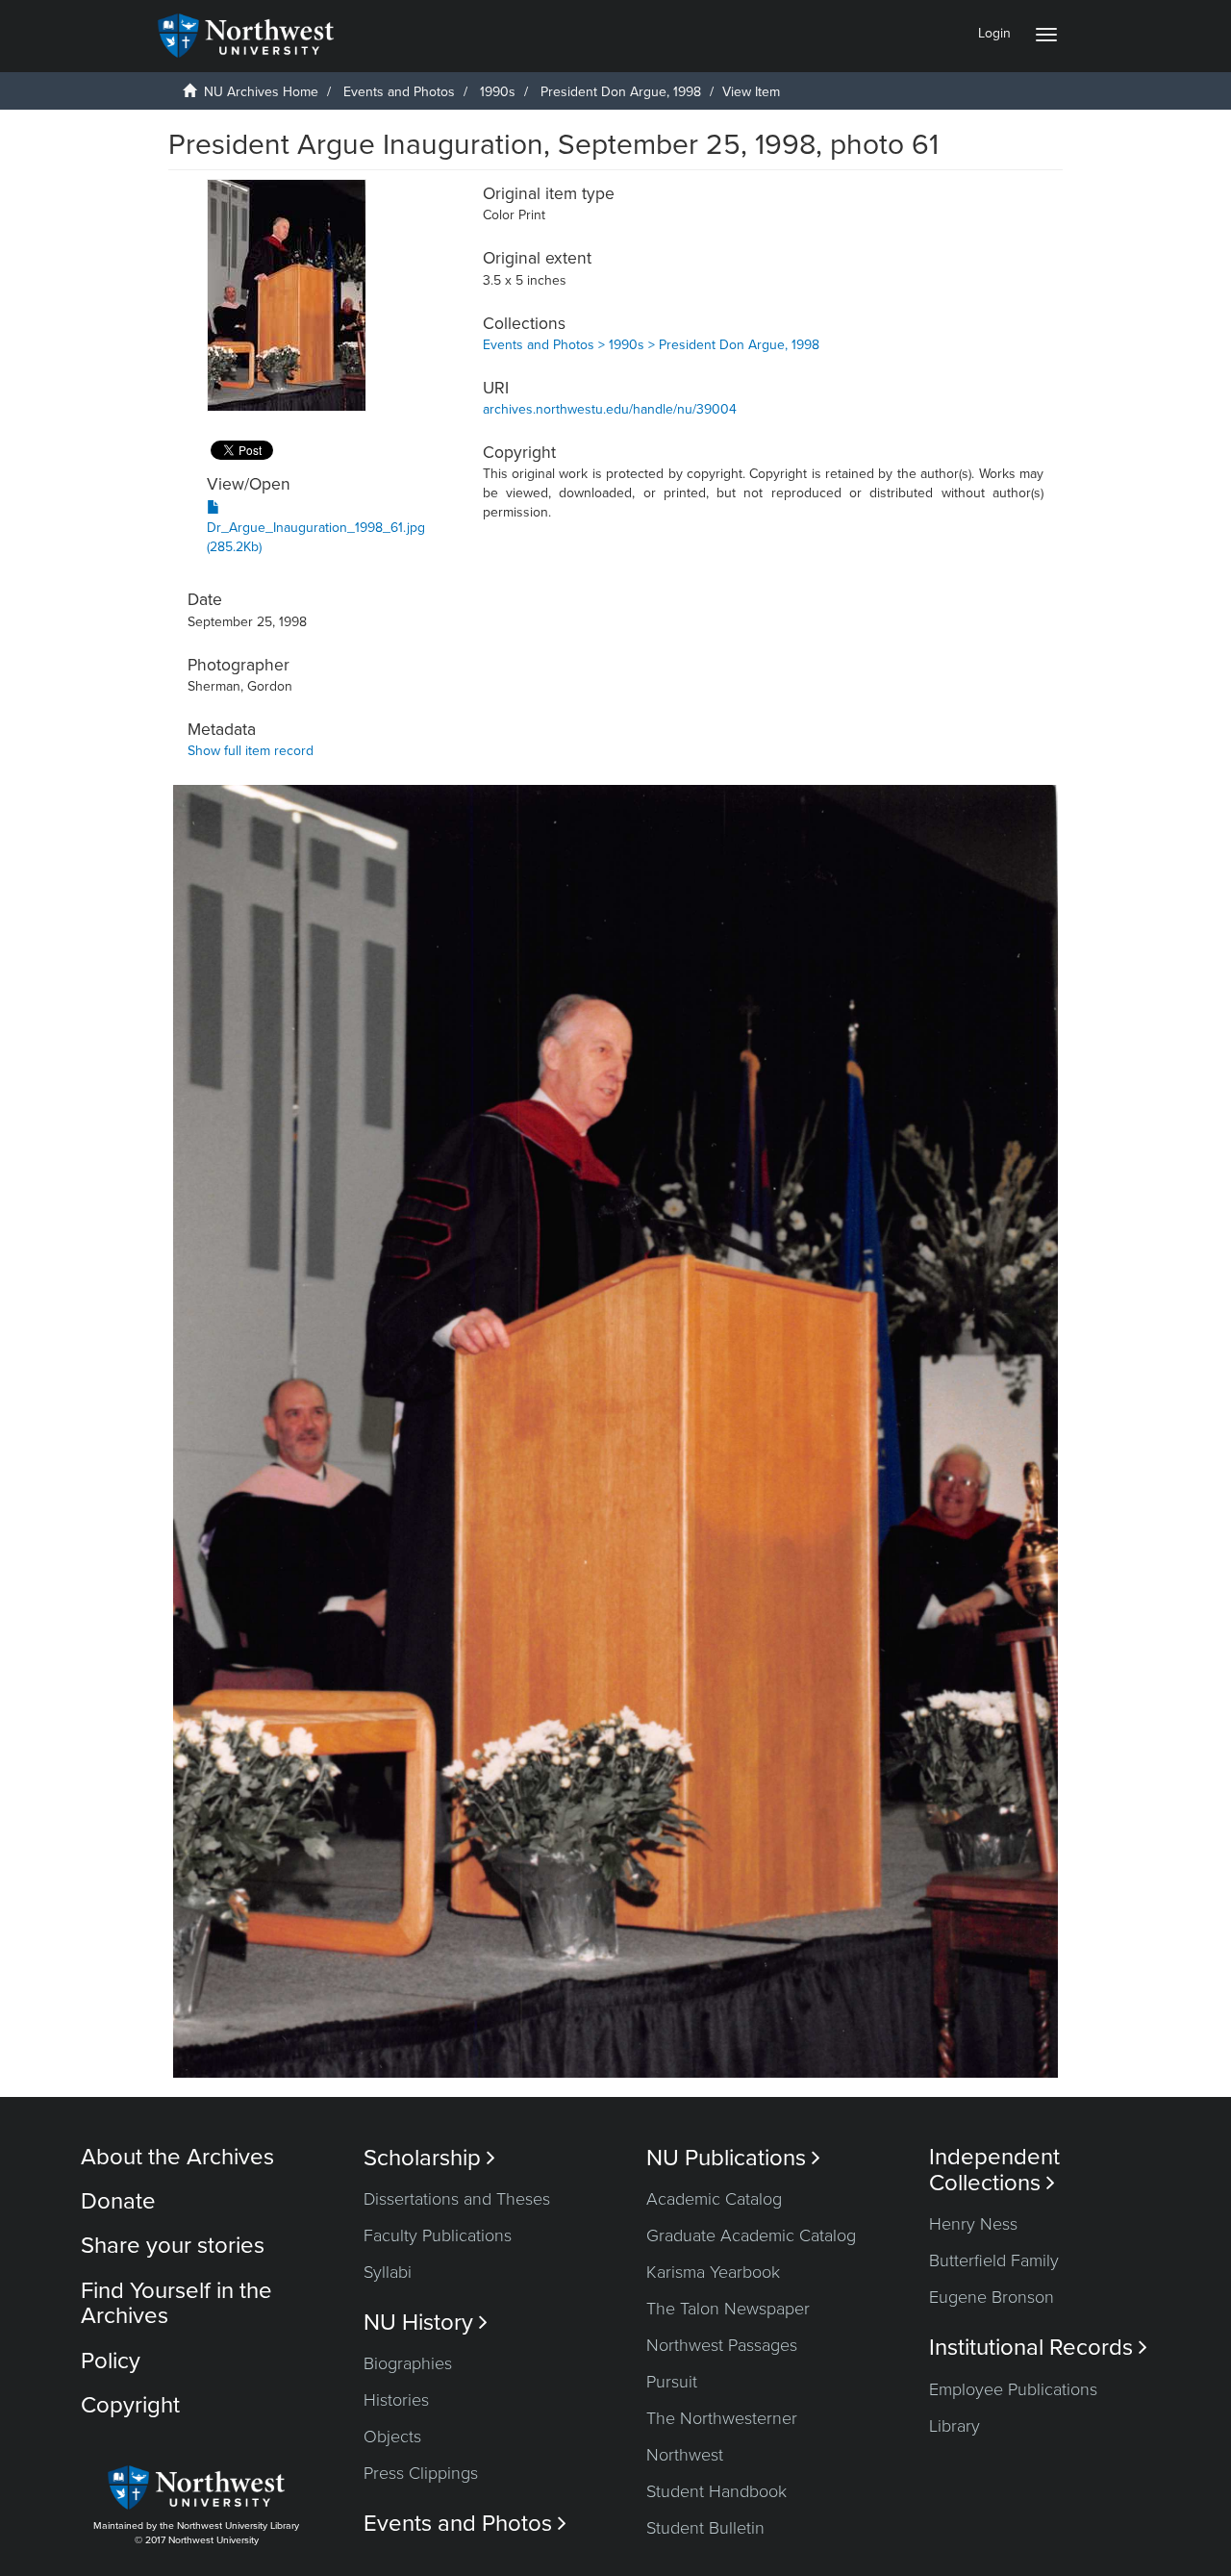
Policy (111, 2361)
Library (955, 2426)
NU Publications (733, 2158)
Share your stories (173, 2246)
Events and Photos (399, 92)
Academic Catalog (714, 2199)
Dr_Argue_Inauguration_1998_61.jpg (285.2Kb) (316, 537)
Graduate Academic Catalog (751, 2235)
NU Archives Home (261, 92)
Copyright (130, 2405)
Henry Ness (973, 2224)
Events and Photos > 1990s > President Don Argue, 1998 (651, 345)
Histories (396, 2400)
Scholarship (429, 2158)
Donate (118, 2201)
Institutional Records (1038, 2348)
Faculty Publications (438, 2235)
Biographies (408, 2363)
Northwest (685, 2455)
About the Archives (177, 2157)
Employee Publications (1013, 2389)
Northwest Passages (722, 2345)
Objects (392, 2437)
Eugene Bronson (992, 2297)
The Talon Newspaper (728, 2309)
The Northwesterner (722, 2418)
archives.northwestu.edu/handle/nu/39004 (610, 409)
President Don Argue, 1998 (621, 92)
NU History (426, 2323)
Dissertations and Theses (457, 2199)
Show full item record (251, 751)
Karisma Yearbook (713, 2272)
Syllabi (388, 2272)
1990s (498, 92)
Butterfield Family (994, 2260)
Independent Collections (994, 2170)
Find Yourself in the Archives (176, 2303)
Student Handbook (716, 2491)
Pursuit (672, 2382)
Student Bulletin (705, 2528)
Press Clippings (421, 2473)
